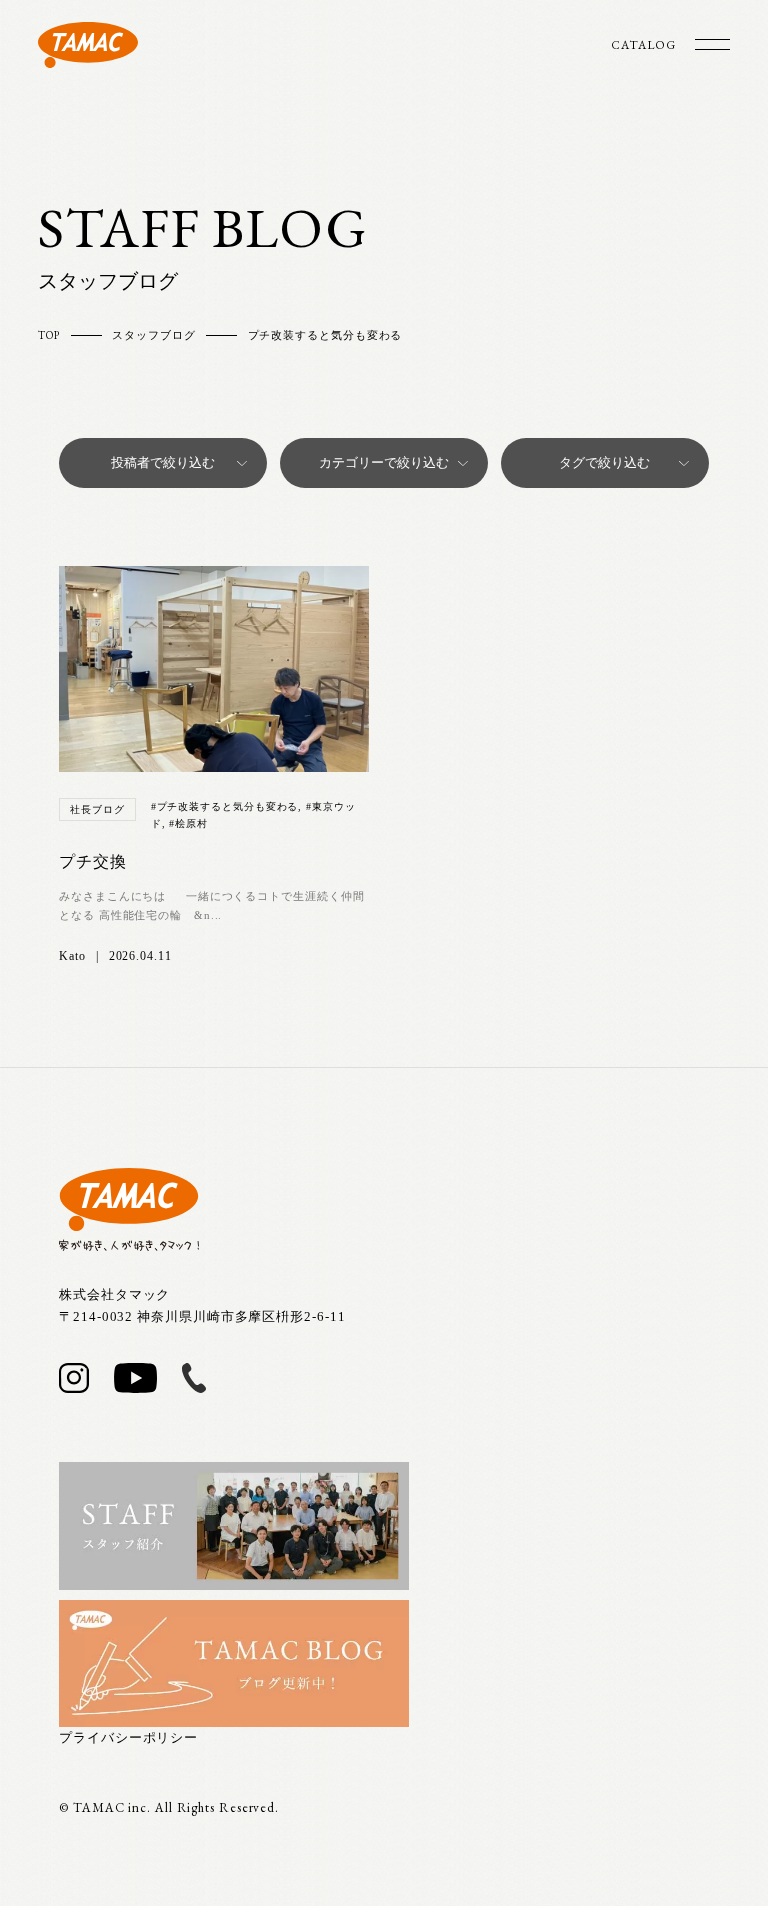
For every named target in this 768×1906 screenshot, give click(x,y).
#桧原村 (188, 823)
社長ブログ (97, 809)
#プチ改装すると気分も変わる (225, 806)
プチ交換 (93, 862)
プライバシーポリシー (128, 1737)
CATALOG (643, 45)
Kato (72, 956)
